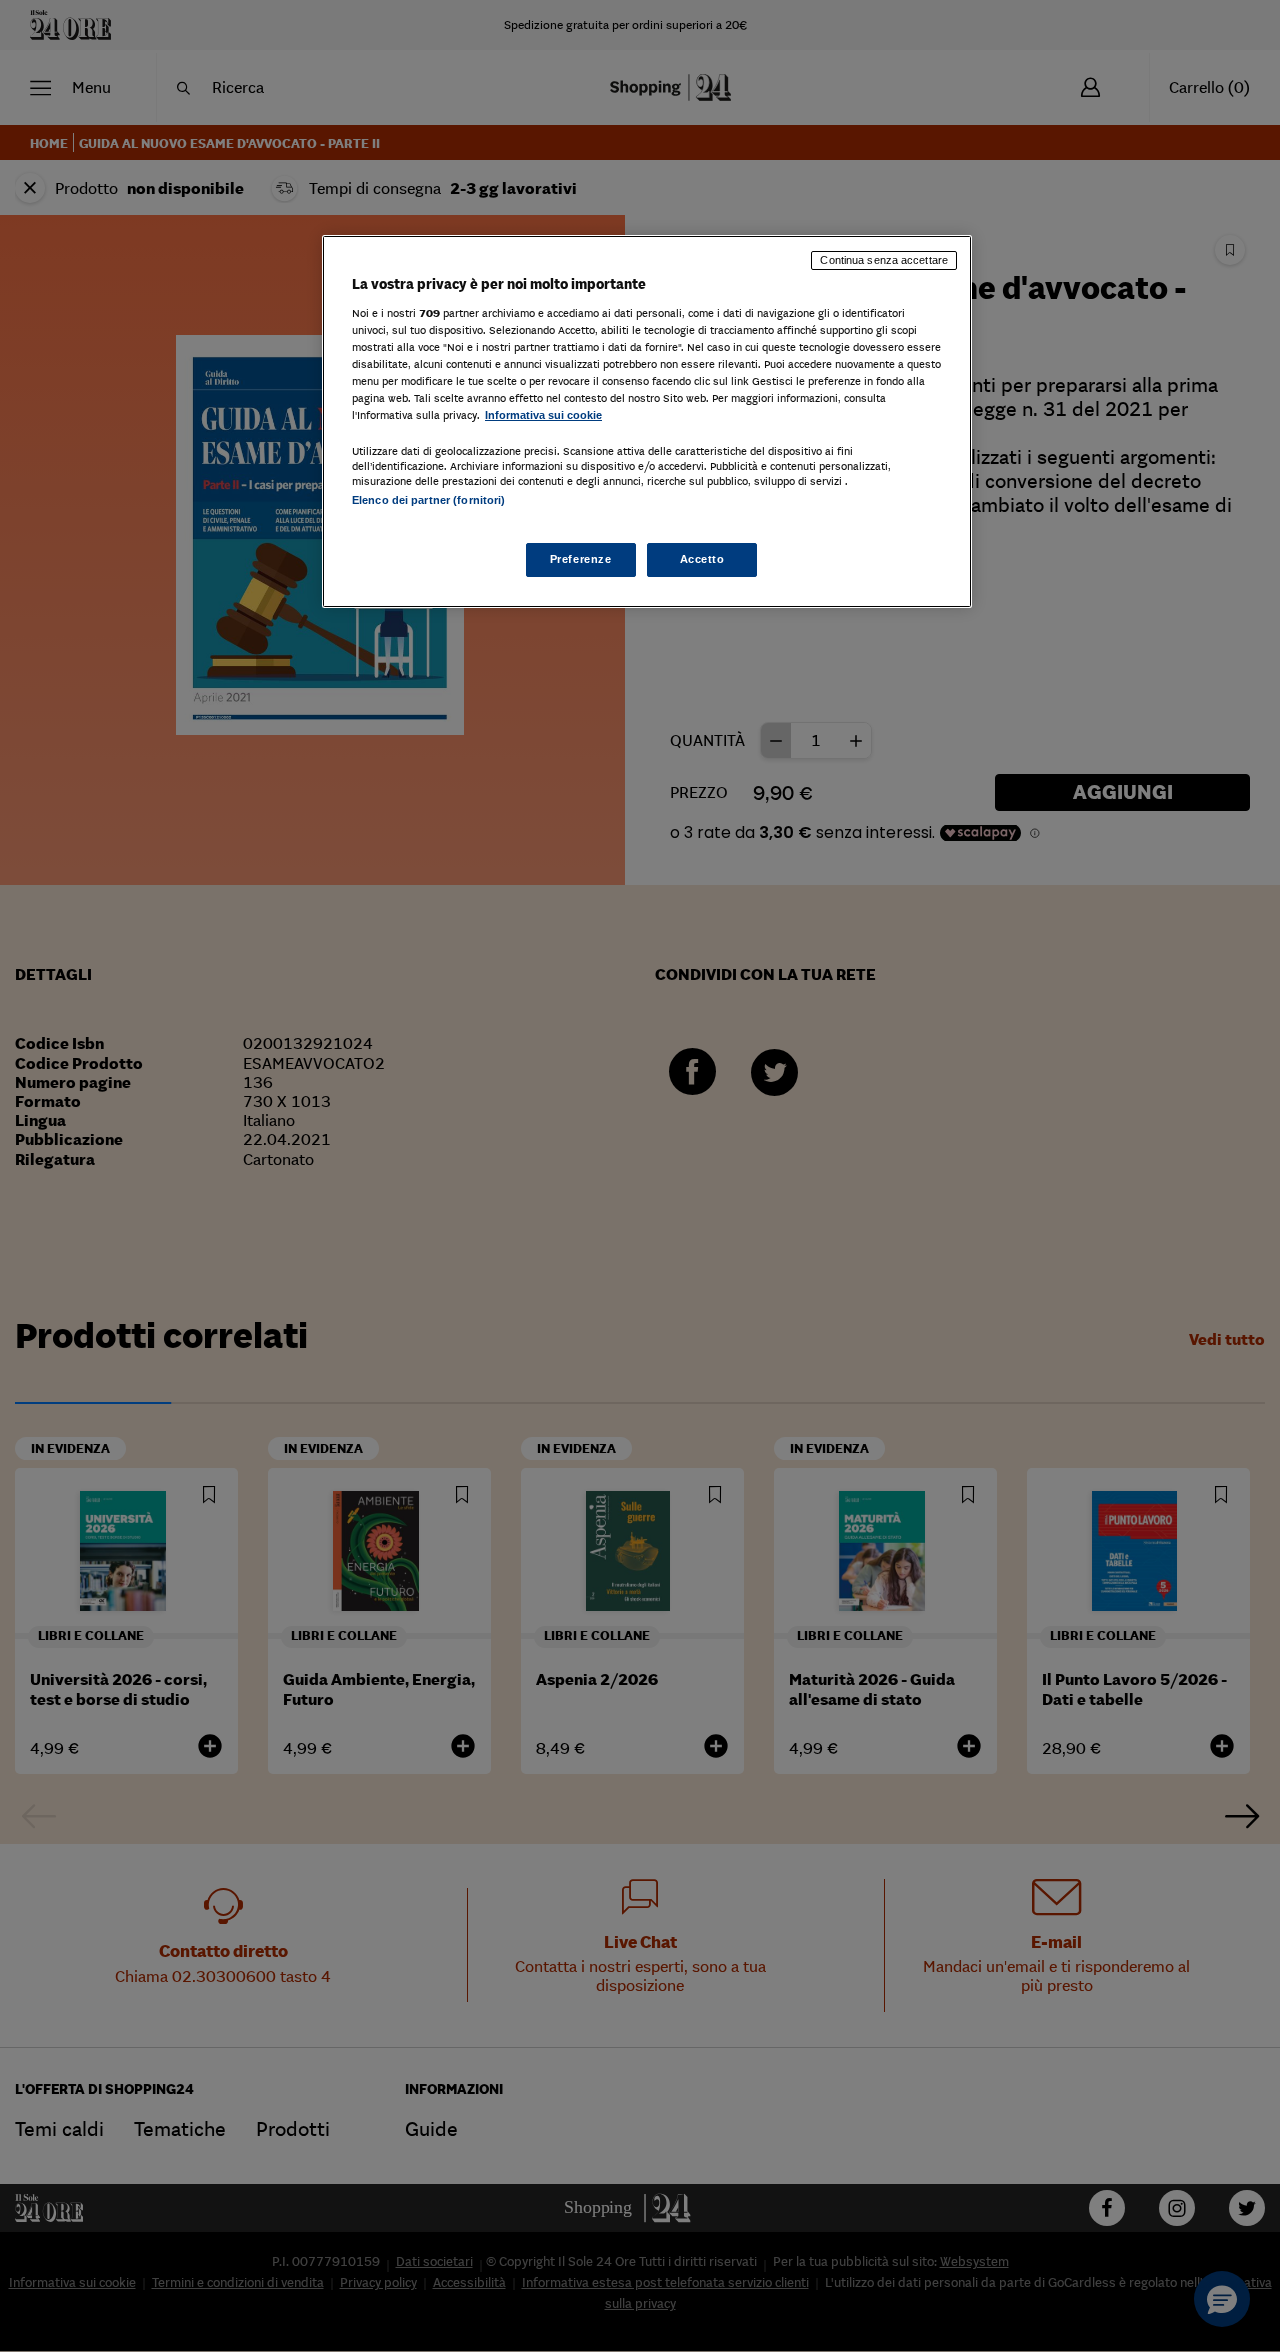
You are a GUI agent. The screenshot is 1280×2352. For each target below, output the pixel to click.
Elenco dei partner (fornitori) (428, 500)
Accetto (702, 559)
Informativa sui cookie (543, 415)
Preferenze (581, 559)
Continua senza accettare (884, 260)
